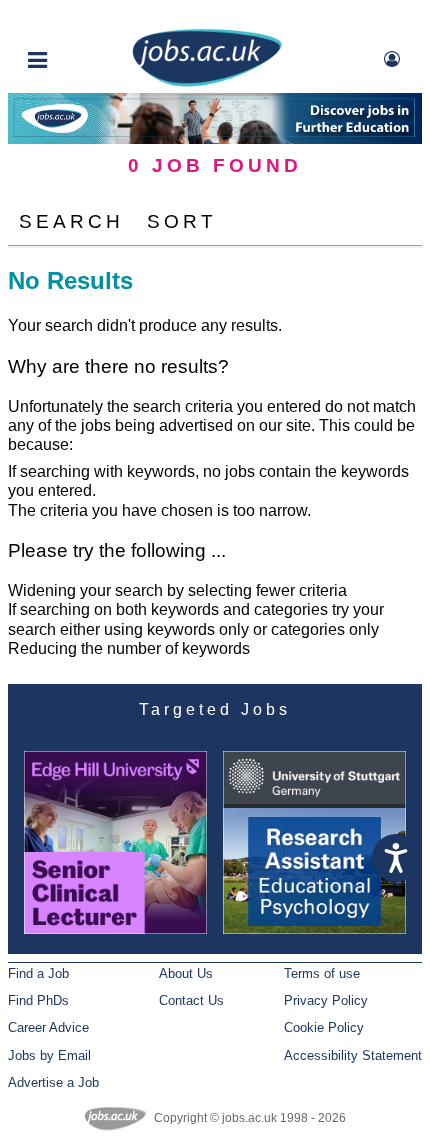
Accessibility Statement (353, 1055)
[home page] (207, 82)
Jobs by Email (49, 1055)
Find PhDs (38, 1000)
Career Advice (48, 1027)
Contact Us (191, 1000)
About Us (186, 973)
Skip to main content (80, 17)
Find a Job (38, 973)
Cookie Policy (324, 1027)
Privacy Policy (326, 1000)
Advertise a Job (53, 1082)
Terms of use (322, 973)
